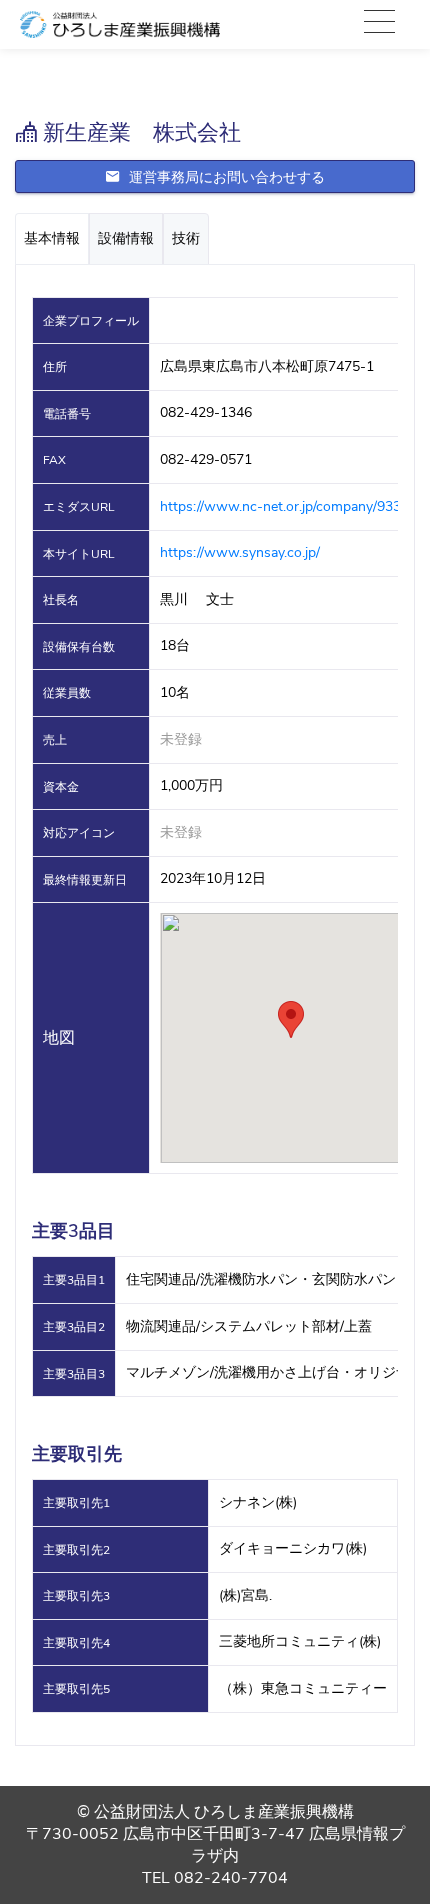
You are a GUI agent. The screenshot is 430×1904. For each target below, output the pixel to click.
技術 (186, 238)
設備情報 (126, 238)
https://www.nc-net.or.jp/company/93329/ (290, 506)
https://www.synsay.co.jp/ (240, 552)
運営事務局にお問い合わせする (225, 177)
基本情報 (52, 238)
